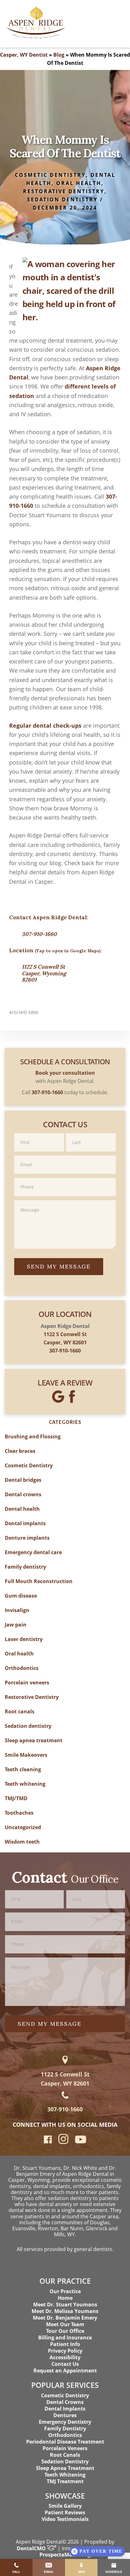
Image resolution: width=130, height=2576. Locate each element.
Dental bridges (23, 1480)
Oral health (79, 183)
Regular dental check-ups (45, 725)
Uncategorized (23, 1827)
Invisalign (17, 1610)
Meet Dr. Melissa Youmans (65, 2311)
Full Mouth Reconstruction (39, 1581)
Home (65, 2298)
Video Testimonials (65, 2519)
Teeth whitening (25, 1784)
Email (65, 1155)
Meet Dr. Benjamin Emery (65, 2318)
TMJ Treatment (65, 2481)
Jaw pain (16, 1625)
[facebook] (48, 2141)
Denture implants (27, 1538)
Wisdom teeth (22, 1842)
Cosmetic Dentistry (50, 175)
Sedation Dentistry (65, 2461)
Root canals (20, 1711)
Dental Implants (65, 2409)
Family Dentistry (65, 2428)
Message (65, 1200)
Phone (65, 1177)
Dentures (65, 2415)
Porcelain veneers (27, 1683)
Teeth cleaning (23, 1769)
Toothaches (19, 1813)
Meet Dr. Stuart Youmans (65, 2304)
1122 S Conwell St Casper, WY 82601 (65, 2079)
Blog (59, 55)
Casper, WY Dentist (24, 55)
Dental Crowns (65, 2402)
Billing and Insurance (65, 2338)
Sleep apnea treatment (34, 1740)
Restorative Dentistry (64, 191)
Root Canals (65, 2455)
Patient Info (65, 2344)
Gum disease (21, 1596)
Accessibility (65, 2357)
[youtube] (81, 2141)
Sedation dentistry (62, 199)
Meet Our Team (65, 2324)
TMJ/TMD (16, 1798)
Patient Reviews (65, 2512)
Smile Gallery (65, 2506)
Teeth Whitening (65, 2475)
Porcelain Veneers (65, 2448)
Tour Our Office (65, 2331)
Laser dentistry (24, 1639)
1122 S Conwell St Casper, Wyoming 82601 (44, 973)
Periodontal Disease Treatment (65, 2442)
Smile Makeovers (26, 1755)
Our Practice (65, 2291)
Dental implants (25, 1523)
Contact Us (65, 2364)
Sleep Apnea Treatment (65, 2468)
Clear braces (20, 1451)
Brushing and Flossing (33, 1436)
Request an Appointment (65, 2371)
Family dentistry (25, 1567)
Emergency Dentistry (65, 2422)
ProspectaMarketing (65, 2555)
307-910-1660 (39, 934)
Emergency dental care (33, 1552)
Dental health (22, 1509)
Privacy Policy (65, 2351)
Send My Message (59, 1266)
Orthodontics (22, 1668)
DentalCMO (32, 2548)
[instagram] (63, 2142)
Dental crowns (23, 1494)
